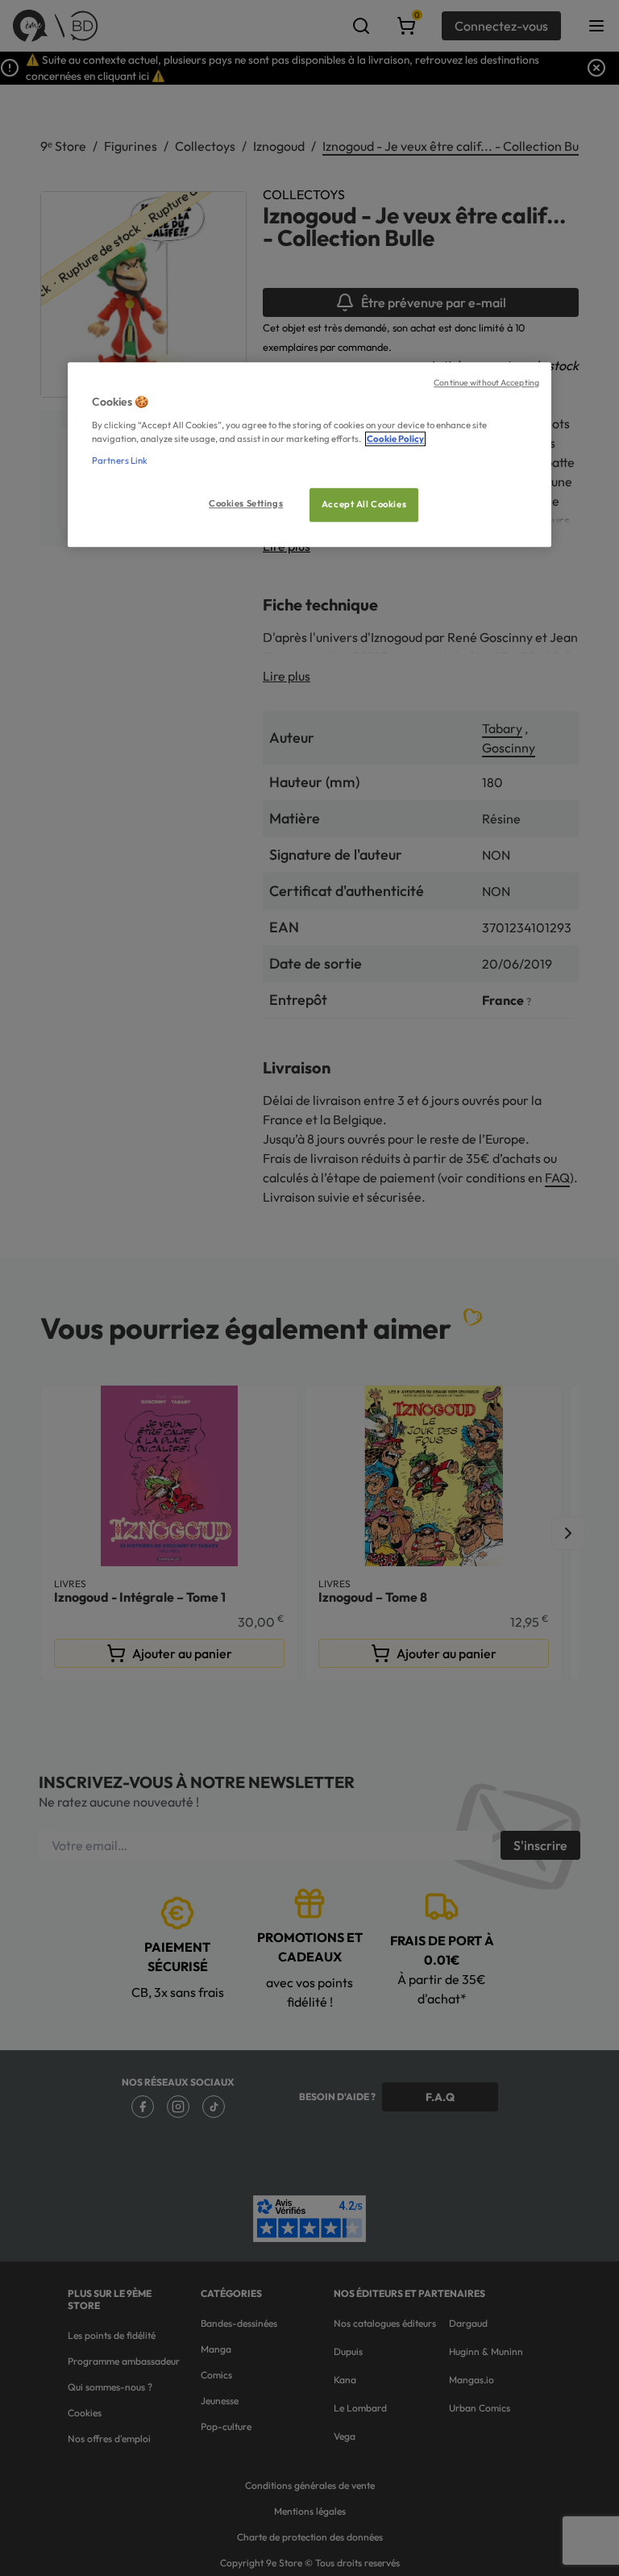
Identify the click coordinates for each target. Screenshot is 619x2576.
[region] (309, 454)
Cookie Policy (395, 439)
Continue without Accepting (486, 382)
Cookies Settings (246, 503)
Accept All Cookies (364, 504)
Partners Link (120, 461)
